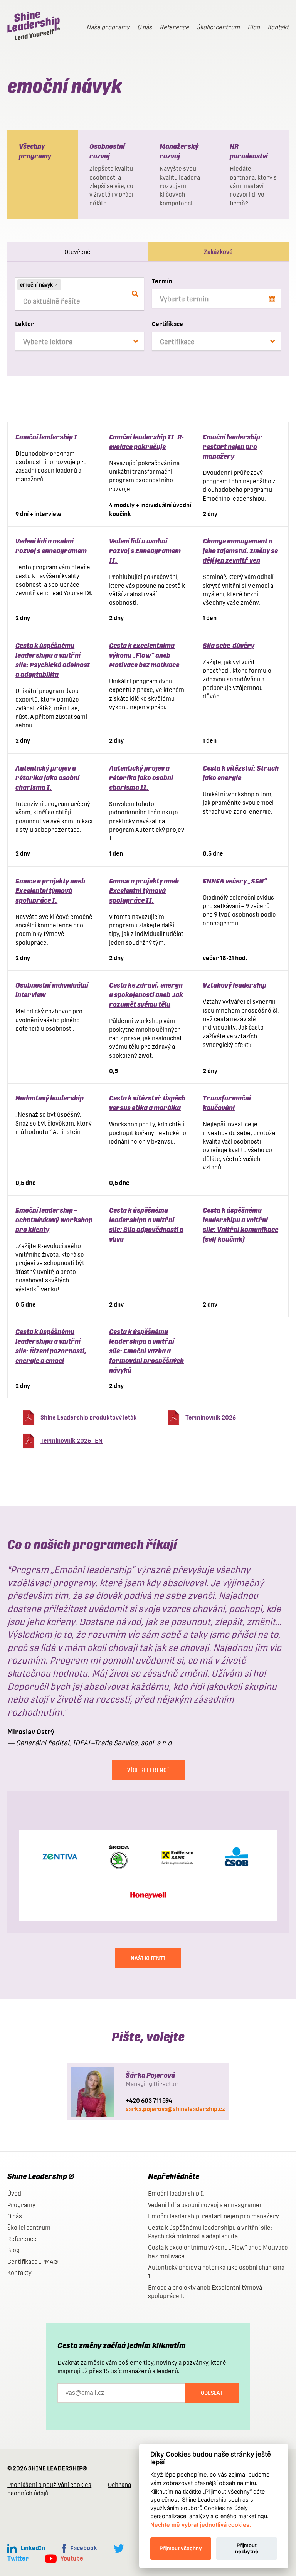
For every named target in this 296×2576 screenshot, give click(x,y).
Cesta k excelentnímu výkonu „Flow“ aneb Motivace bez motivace (144, 655)
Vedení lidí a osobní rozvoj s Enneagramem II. (145, 551)
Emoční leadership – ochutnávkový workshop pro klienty (54, 1220)
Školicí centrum (218, 27)
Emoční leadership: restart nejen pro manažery (233, 447)
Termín (162, 281)
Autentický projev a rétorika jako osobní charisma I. (47, 778)
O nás (145, 27)
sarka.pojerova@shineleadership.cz (175, 2109)
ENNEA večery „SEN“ (235, 881)
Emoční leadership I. (47, 437)
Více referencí (148, 1770)
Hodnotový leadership (50, 1098)
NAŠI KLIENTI (148, 1958)
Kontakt (278, 27)
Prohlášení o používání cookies (49, 2485)
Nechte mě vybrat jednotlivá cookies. (201, 2525)
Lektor (24, 324)
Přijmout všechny (181, 2548)
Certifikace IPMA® (33, 2262)
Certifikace (167, 324)
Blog (254, 27)
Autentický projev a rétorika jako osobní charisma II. (141, 778)
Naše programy (108, 27)
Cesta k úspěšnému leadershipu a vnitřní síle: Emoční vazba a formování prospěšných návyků (146, 1351)
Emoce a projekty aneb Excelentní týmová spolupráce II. (144, 891)
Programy (21, 2205)
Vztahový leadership (235, 985)
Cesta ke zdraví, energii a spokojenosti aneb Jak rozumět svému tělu (146, 995)
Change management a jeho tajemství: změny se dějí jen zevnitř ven (240, 551)
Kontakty (19, 2273)
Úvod (14, 2193)
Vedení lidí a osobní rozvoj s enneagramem (206, 2205)
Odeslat (212, 2393)
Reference (174, 27)
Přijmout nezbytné (247, 2548)
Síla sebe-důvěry (229, 645)
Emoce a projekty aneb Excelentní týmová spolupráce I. (50, 891)
